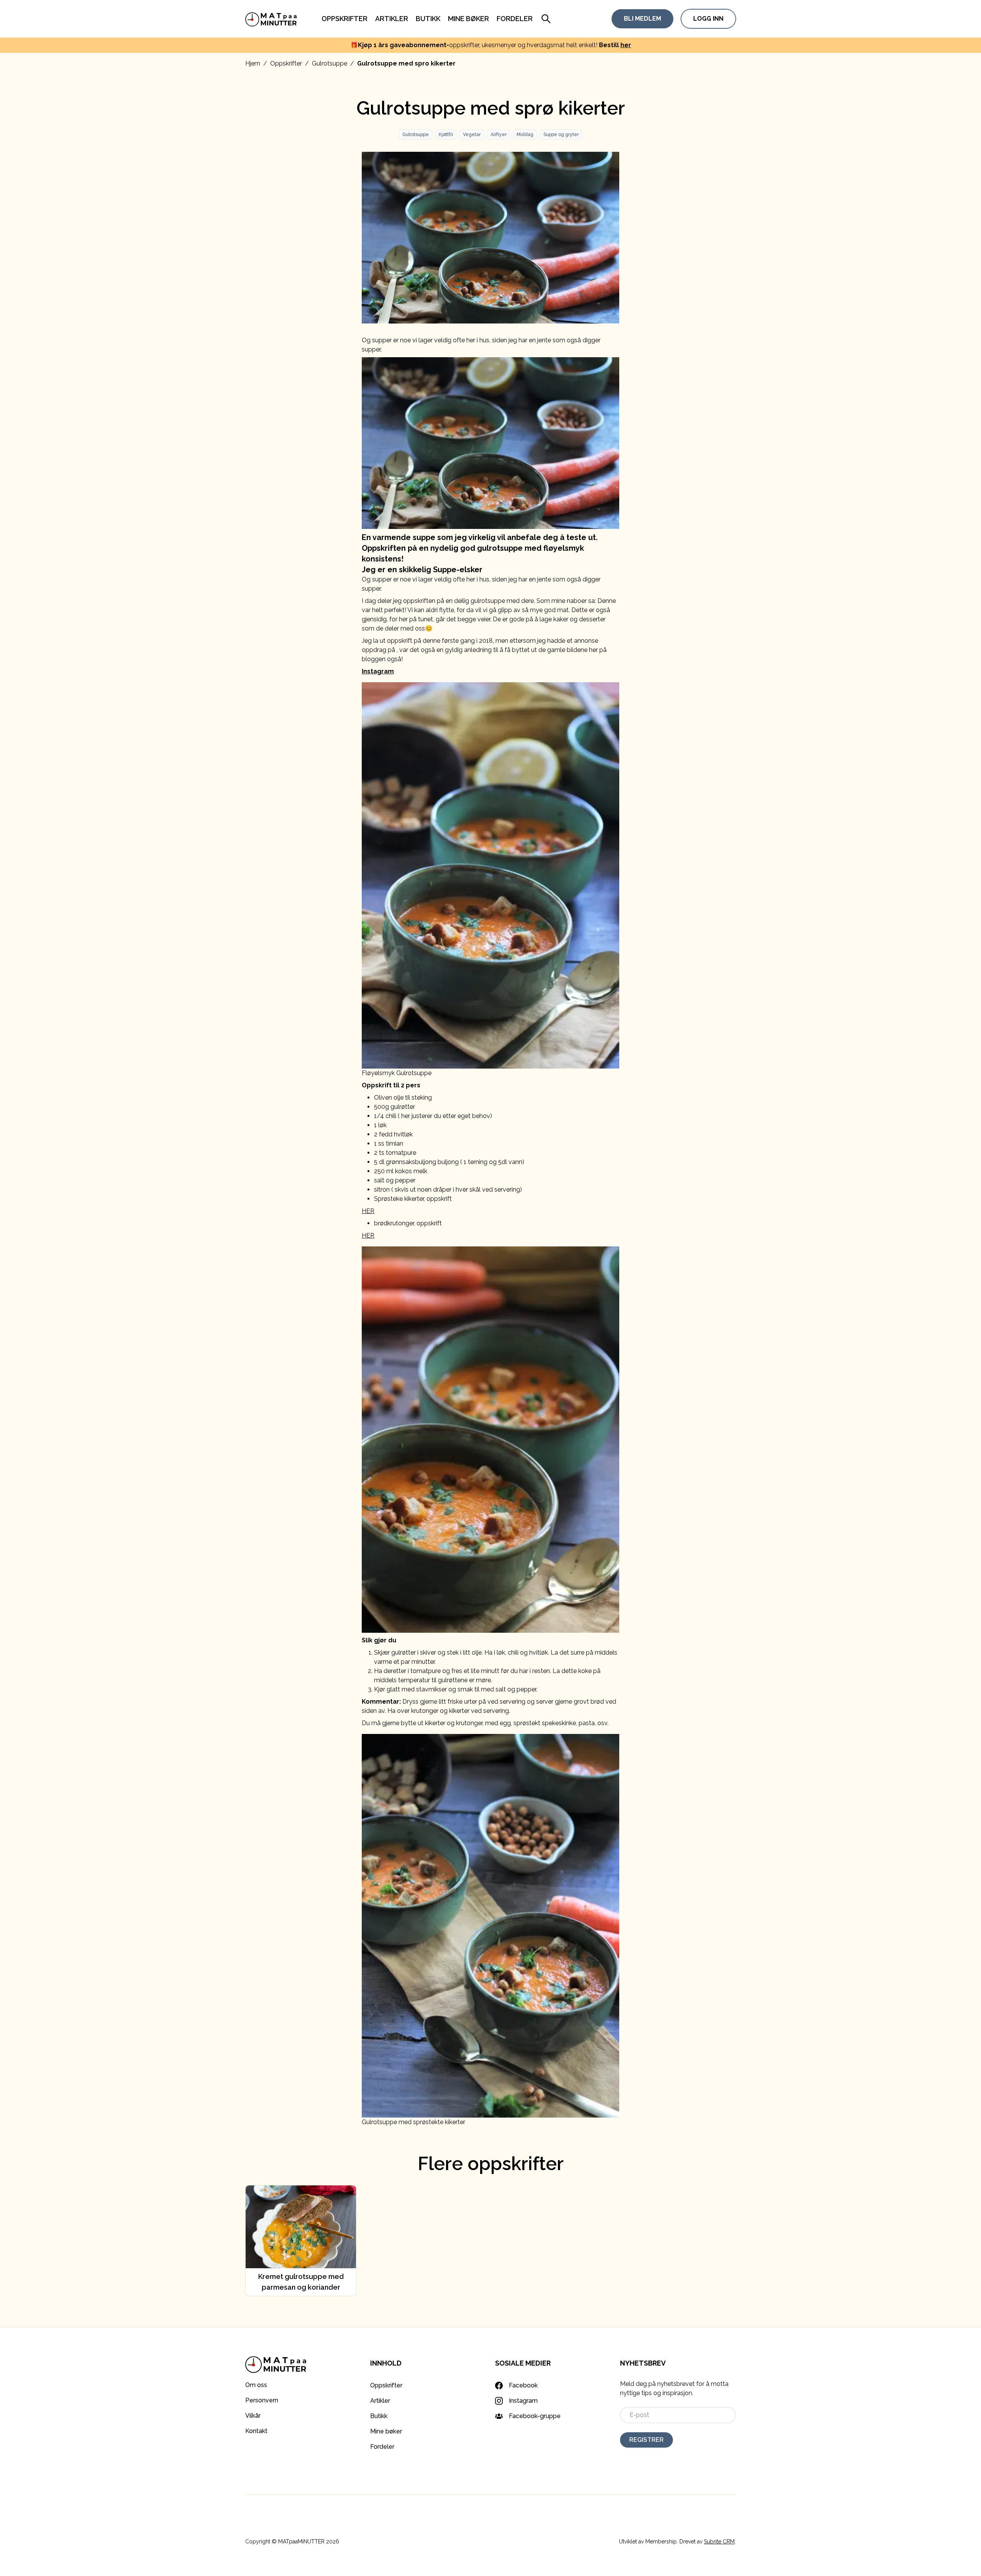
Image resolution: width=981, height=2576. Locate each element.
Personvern (262, 2400)
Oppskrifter (344, 19)
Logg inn (708, 19)
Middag (525, 135)
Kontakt (256, 2431)
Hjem (253, 63)
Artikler (392, 19)
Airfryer (499, 135)
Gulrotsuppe (330, 63)
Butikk (428, 19)
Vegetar (472, 135)
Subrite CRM (719, 2542)
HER (368, 1211)
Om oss (256, 2385)
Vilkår (253, 2416)
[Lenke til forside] (271, 19)
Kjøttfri (446, 135)
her (626, 45)
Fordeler (515, 19)
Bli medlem (642, 19)
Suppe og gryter (561, 135)
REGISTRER (646, 2440)
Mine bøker (468, 19)
